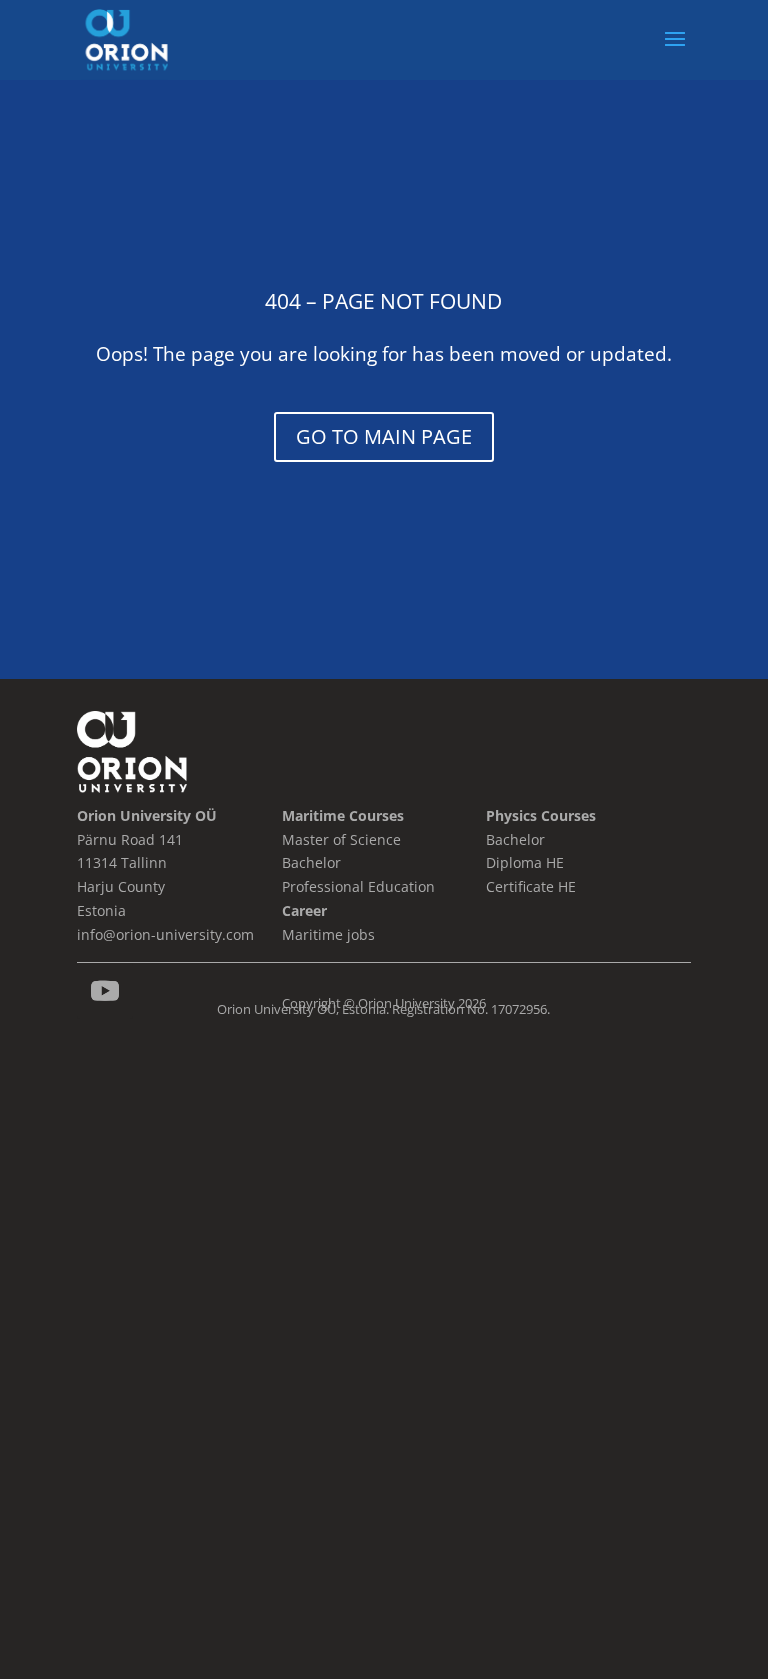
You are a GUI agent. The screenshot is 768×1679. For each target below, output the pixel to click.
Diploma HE (525, 862)
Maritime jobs (328, 934)
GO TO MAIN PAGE (384, 436)
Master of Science (341, 839)
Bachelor (515, 839)
